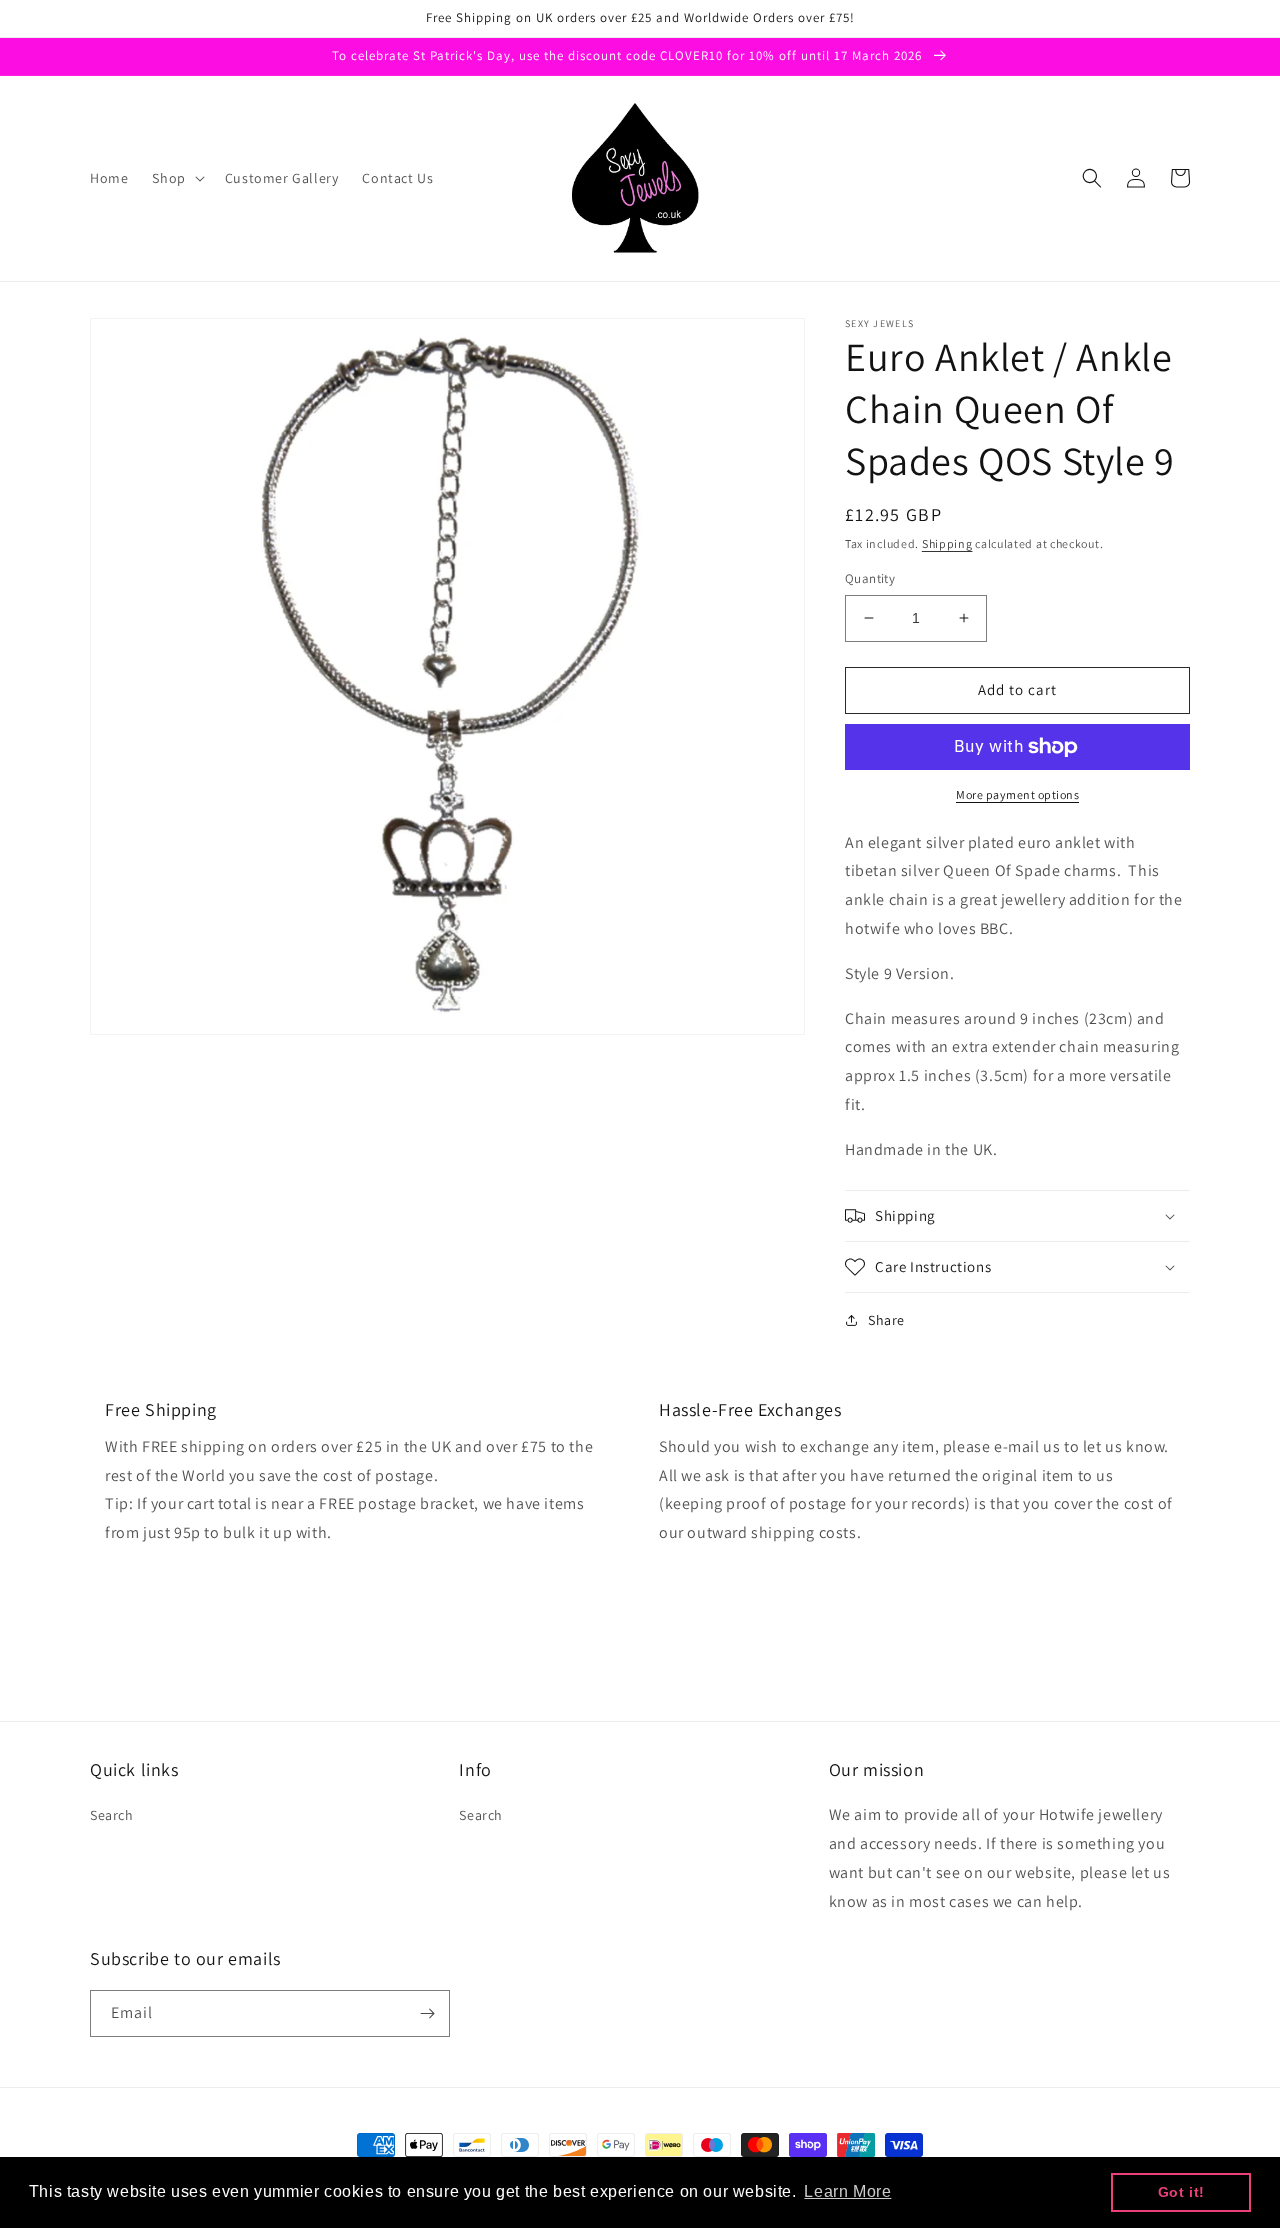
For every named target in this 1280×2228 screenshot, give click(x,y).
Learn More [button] (847, 2191)
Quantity (870, 578)
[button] (176, 178)
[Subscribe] (427, 2013)
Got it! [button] (1181, 2192)
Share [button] (886, 1320)
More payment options (1017, 794)
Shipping (947, 543)
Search (112, 1815)
